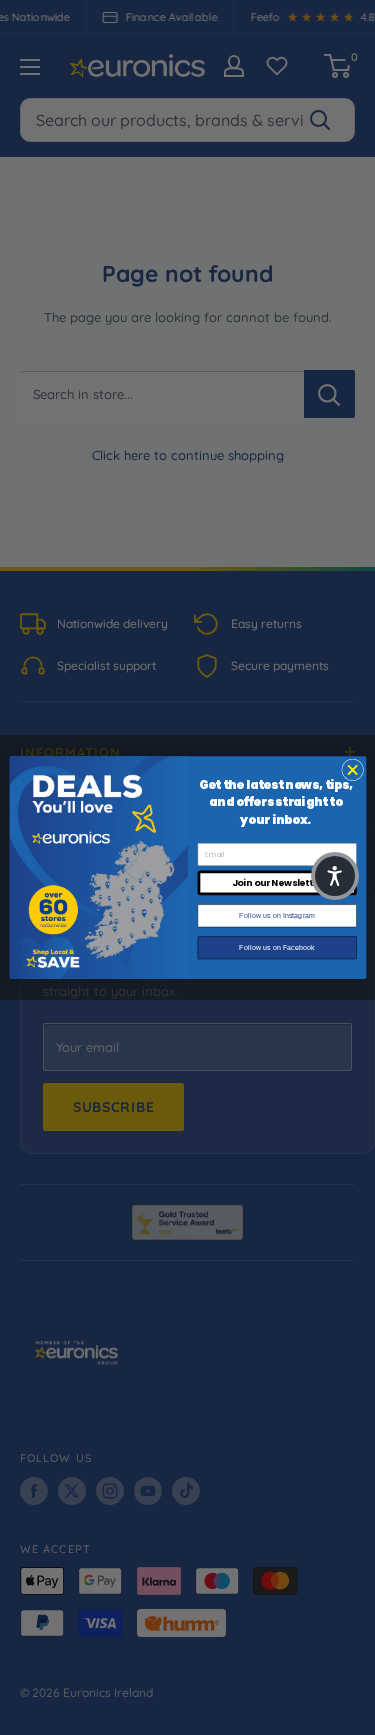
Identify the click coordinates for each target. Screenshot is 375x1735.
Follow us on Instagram (276, 916)
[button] (335, 876)
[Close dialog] (352, 770)
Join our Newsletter (276, 882)
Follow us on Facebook (277, 948)
